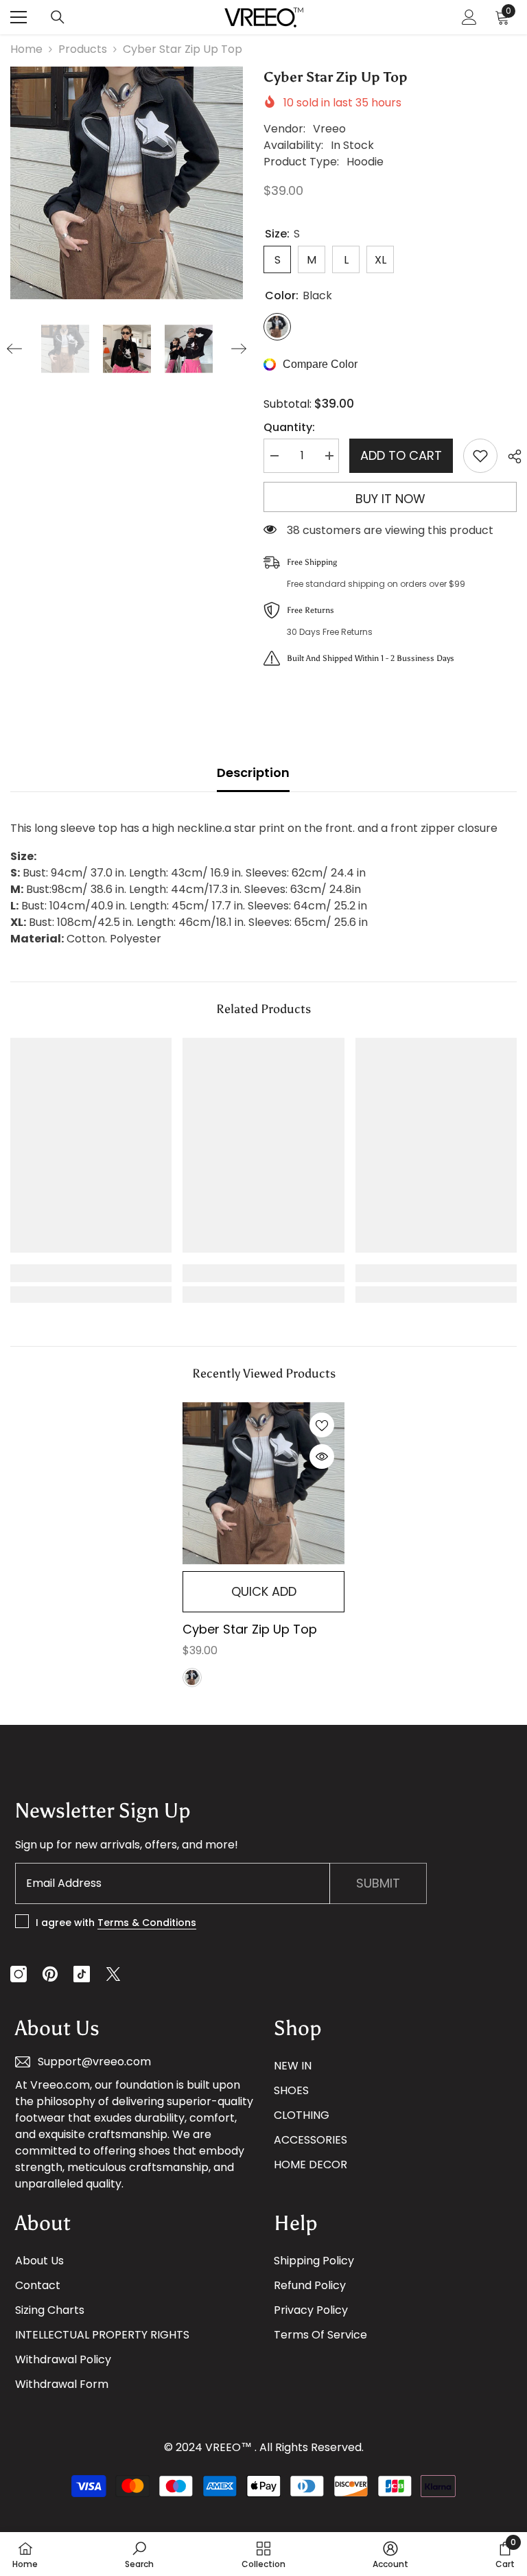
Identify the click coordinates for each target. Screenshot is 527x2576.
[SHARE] (510, 456)
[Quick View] (322, 1457)
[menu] (19, 17)
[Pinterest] (50, 1974)
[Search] (58, 17)
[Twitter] (113, 1974)
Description (253, 773)
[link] (91, 1273)
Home (26, 49)
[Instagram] (19, 1974)
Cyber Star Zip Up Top (250, 1629)
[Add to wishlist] (480, 456)
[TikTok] (82, 1974)
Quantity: (289, 427)
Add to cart (401, 455)
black (192, 1678)
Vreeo (329, 129)
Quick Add (264, 1591)
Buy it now (390, 499)
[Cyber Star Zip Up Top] (263, 1483)
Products (83, 49)
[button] (14, 349)
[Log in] (469, 17)
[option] (127, 183)
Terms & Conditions (147, 1923)
